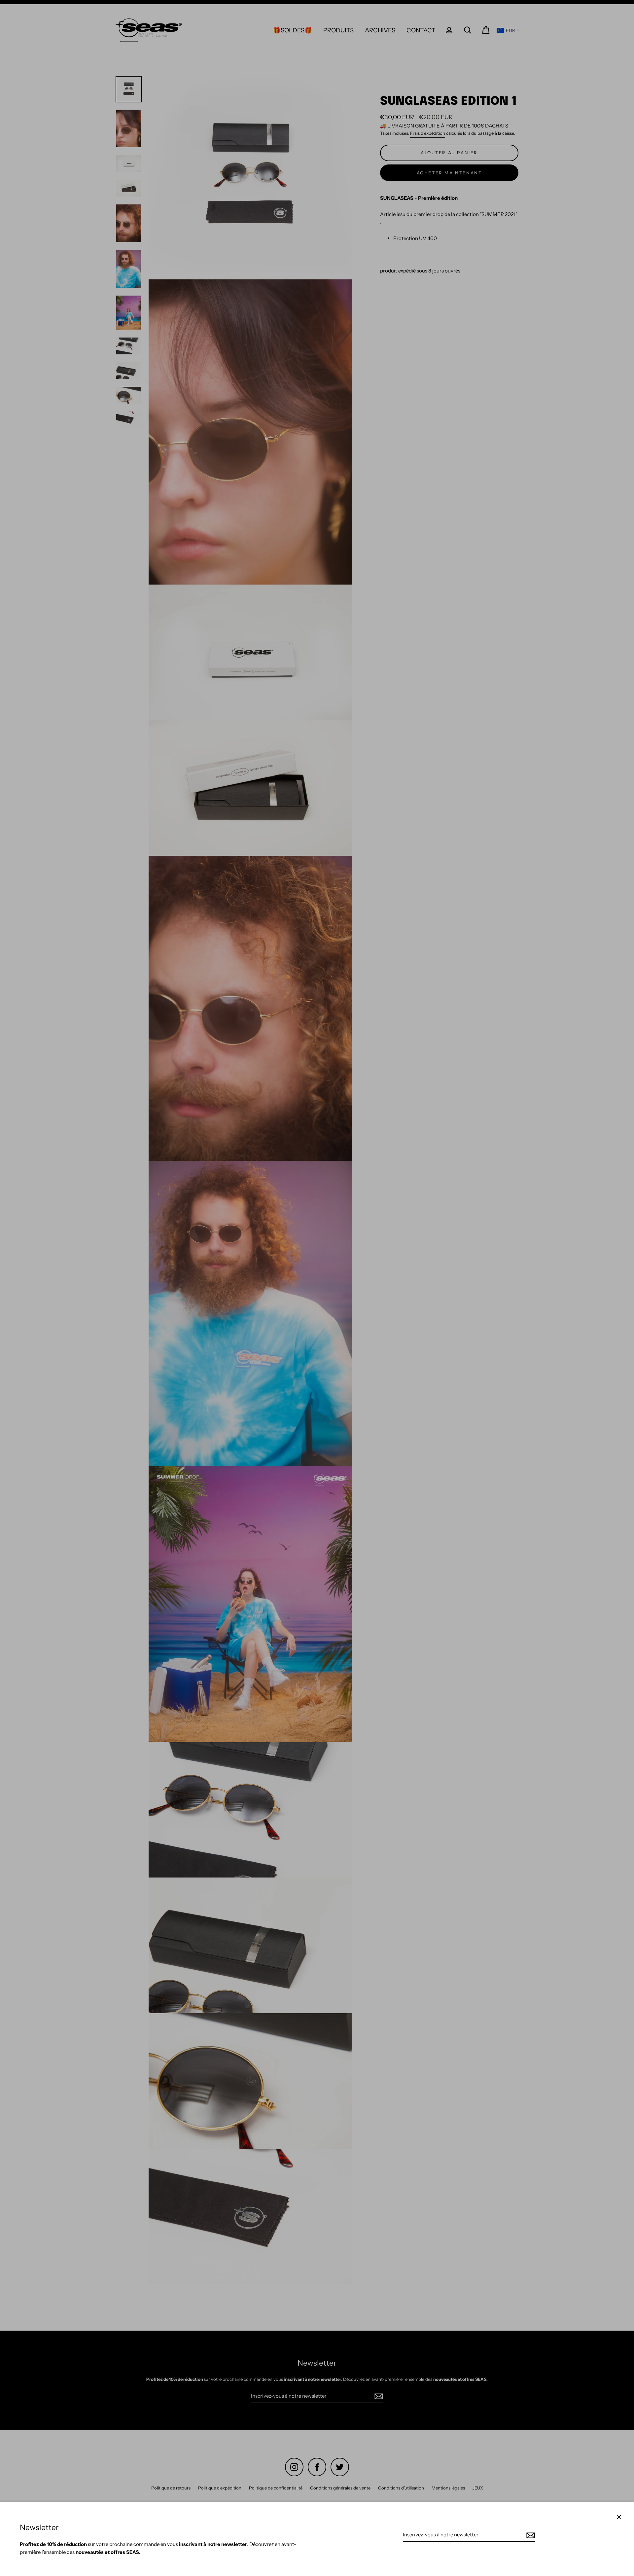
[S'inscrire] (530, 2535)
